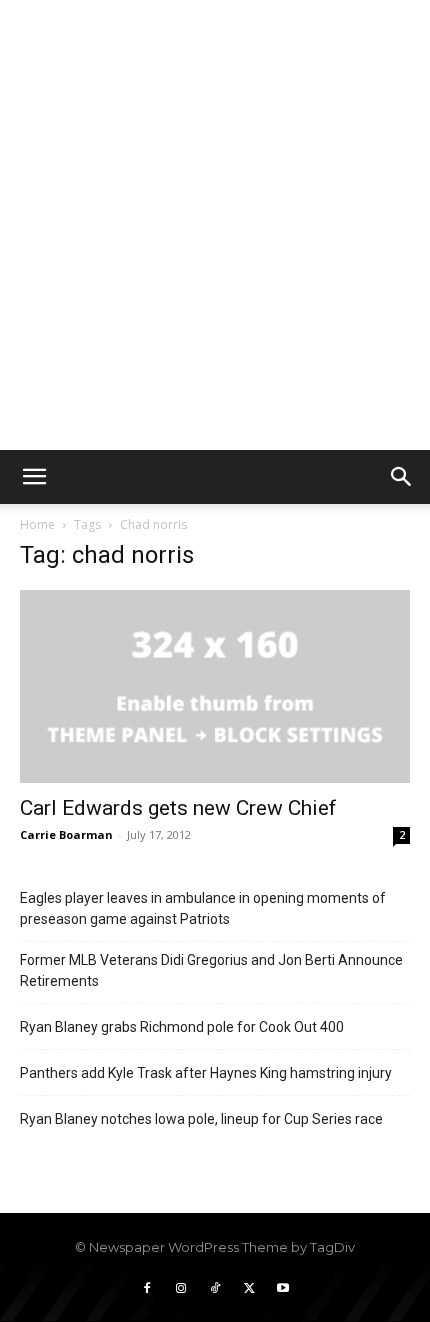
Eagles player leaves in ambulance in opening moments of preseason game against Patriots (203, 908)
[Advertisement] (215, 225)
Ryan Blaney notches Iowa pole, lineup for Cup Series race (201, 1119)
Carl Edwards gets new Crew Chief (178, 808)
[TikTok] (215, 1289)
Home (37, 524)
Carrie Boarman (66, 834)
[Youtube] (283, 1289)
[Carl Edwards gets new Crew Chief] (215, 686)
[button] (34, 477)
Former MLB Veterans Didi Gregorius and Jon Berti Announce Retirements (211, 970)
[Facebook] (147, 1289)
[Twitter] (249, 1289)
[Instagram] (181, 1289)
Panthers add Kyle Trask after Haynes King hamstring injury (206, 1073)
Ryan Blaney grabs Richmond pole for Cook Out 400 (182, 1027)
